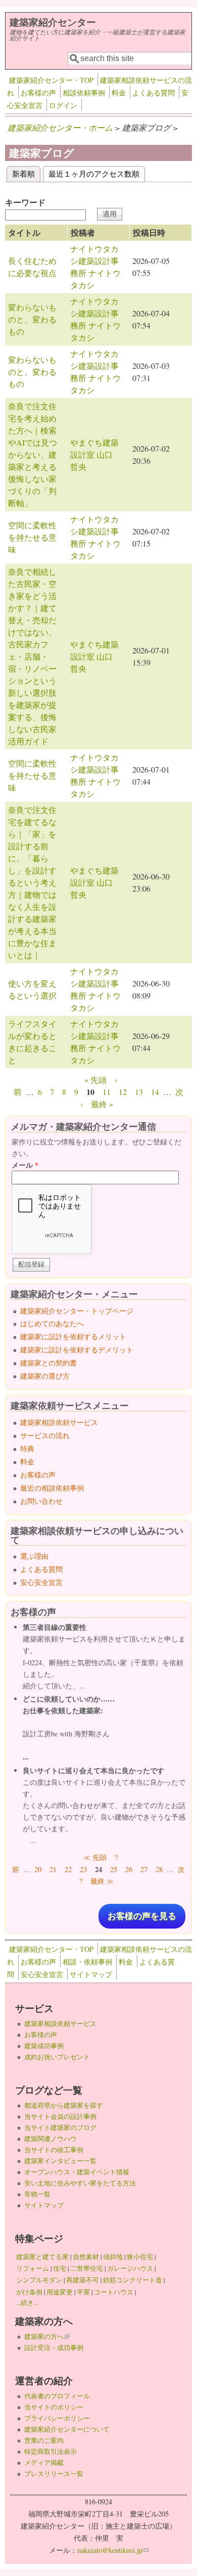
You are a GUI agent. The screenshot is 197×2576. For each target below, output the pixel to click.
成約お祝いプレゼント (57, 2057)
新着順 (26, 173)
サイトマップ (91, 1974)
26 (129, 1869)
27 (144, 1869)
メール (25, 1165)
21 (53, 1869)
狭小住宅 (140, 2257)
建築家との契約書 (48, 1363)
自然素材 (86, 2257)
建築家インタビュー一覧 (60, 2161)
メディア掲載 (44, 2462)
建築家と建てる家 (42, 2257)
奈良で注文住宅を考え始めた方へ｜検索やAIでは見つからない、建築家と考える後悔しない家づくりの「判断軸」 (33, 454)
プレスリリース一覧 (54, 2474)
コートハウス (114, 2292)
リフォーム (33, 2268)
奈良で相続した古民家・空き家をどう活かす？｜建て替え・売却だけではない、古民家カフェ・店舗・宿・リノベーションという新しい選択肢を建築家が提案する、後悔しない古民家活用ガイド (32, 656)
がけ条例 (29, 2292)
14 (155, 1092)
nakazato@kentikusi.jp (113, 2550)
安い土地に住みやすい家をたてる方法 (80, 2183)
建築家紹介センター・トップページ (77, 1311)
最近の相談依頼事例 (52, 1488)
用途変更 (60, 2292)
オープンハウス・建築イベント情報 (77, 2172)
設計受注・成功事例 (54, 2347)
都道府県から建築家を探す (64, 2105)
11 (107, 1092)
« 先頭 (95, 1080)
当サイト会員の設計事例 (60, 2116)
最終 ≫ (102, 1881)
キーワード (25, 202)
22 (68, 1869)
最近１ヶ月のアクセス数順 (94, 173)
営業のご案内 (44, 2440)
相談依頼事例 (84, 93)
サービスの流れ (45, 1435)
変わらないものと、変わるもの (32, 319)
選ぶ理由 (34, 1556)
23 (83, 1869)
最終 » (102, 1104)
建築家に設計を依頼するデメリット (77, 1350)
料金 (119, 93)
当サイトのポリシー (54, 2407)
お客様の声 (38, 93)
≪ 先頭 (95, 1857)
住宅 (60, 2268)
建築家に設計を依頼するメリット (73, 1336)
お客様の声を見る (142, 1916)
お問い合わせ (41, 1501)
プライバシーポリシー (57, 2418)
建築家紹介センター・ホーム (60, 127)
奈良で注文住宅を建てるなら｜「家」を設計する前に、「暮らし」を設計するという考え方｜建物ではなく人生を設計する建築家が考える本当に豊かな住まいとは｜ (32, 882)
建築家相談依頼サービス (59, 1422)
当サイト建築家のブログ (60, 2127)
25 (114, 1869)
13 (139, 1092)
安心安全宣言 (41, 1582)
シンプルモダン (39, 2280)
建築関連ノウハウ (51, 2139)
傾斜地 (113, 2257)
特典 (27, 1448)
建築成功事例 (44, 2046)
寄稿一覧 (37, 2194)
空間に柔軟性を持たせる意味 (32, 537)
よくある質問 (154, 93)
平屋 (83, 2292)
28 (159, 1869)
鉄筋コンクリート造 (133, 2280)
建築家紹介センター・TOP (51, 80)
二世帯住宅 (87, 2268)
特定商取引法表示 (51, 2451)
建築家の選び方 (45, 1376)
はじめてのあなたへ (52, 1323)
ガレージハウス (130, 2268)
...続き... (27, 2303)
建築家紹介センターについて (67, 2429)
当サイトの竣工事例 (54, 2150)
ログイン (63, 105)
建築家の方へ (47, 2336)
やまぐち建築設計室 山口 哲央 (95, 454)
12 (123, 1092)
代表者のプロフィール (57, 2396)
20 (38, 1869)
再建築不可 (83, 2280)
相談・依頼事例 (87, 1962)
